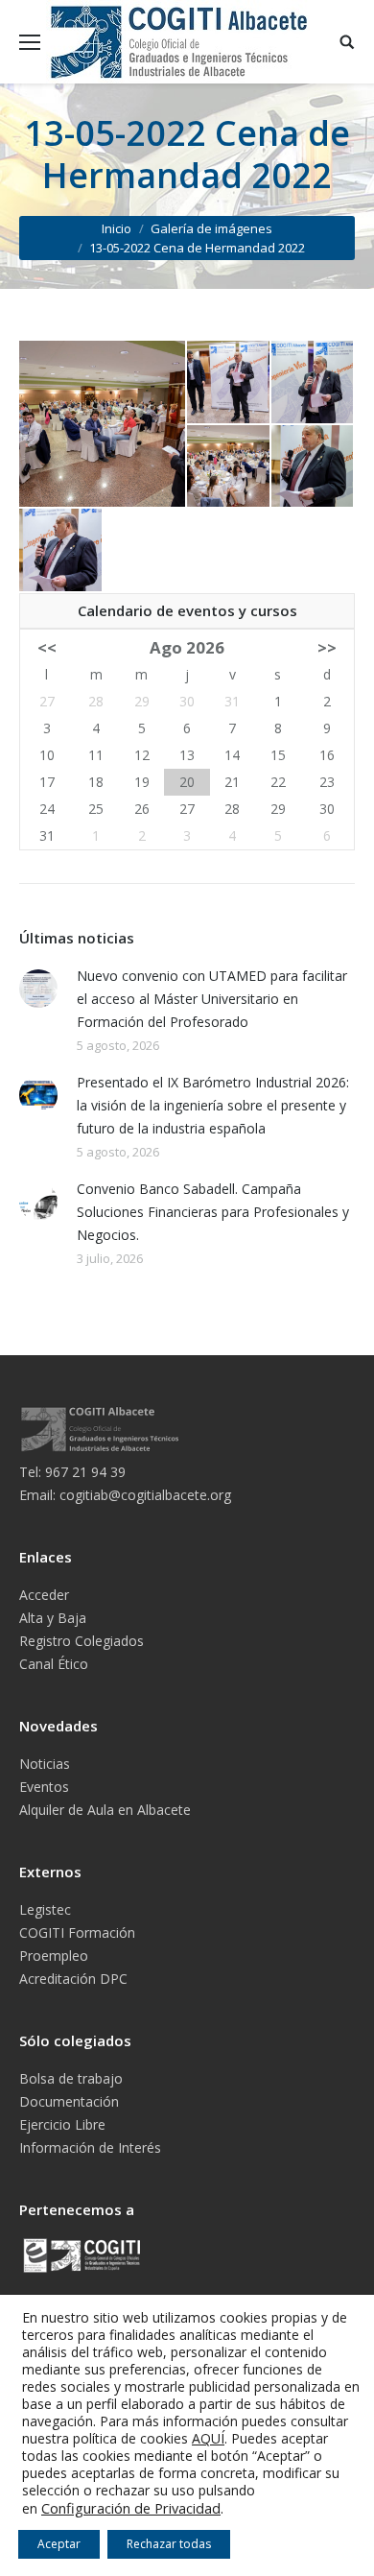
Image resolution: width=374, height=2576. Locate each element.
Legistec (45, 1909)
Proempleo (54, 1956)
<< (47, 647)
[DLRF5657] (61, 551)
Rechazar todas (169, 2544)
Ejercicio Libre (62, 2124)
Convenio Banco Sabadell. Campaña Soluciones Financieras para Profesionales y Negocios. (213, 1212)
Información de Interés (90, 2147)
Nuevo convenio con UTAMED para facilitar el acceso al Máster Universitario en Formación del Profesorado (212, 999)
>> (327, 647)
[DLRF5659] (229, 467)
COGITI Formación (77, 1932)
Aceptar (59, 2544)
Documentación (69, 2101)
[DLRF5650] (314, 383)
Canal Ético (54, 1664)
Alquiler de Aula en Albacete (105, 1810)
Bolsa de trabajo (71, 2078)
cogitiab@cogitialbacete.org (145, 1495)
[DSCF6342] (229, 383)
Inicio (117, 228)
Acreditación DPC (73, 1979)
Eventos (44, 1787)
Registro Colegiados (82, 1641)
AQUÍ (208, 2438)
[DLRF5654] (314, 467)
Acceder (44, 1595)
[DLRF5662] (103, 424)
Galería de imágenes (211, 228)
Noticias (45, 1764)
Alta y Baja (53, 1618)
